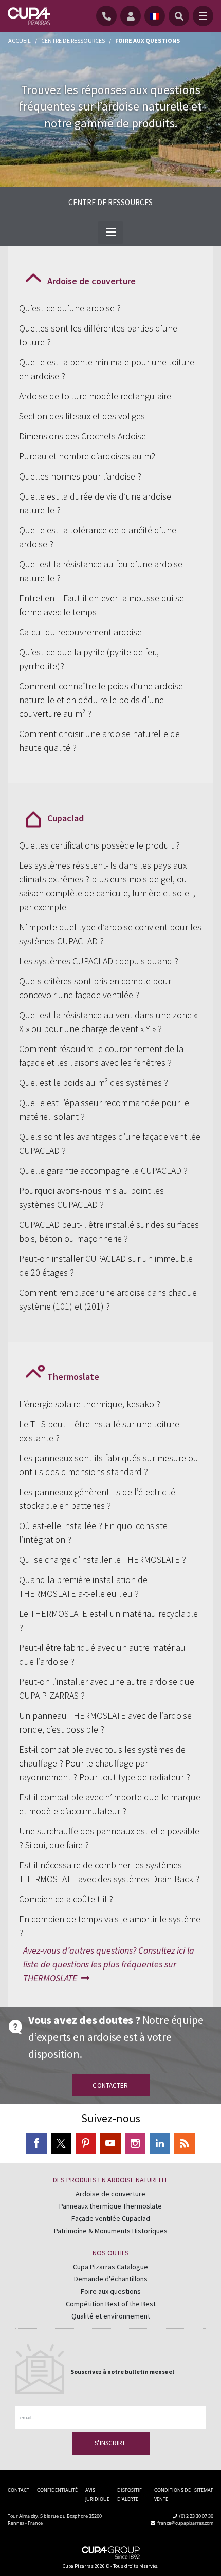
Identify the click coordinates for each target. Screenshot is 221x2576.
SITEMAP (204, 2490)
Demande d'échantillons (111, 2279)
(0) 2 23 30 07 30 (196, 2516)
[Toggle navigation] (203, 16)
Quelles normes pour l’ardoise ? (80, 476)
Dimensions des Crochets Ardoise (82, 436)
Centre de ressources (110, 202)
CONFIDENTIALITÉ (57, 2490)
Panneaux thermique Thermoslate (110, 2206)
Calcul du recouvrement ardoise (80, 632)
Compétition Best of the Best (111, 2304)
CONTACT (19, 2490)
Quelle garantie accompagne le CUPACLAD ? (103, 1171)
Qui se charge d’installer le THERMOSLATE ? (103, 1560)
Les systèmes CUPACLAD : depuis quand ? (99, 961)
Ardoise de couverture (110, 2194)
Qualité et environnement (111, 2316)
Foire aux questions (111, 2291)
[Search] (179, 16)
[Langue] (155, 16)
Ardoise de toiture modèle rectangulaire (95, 396)
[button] (110, 232)
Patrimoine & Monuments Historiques (111, 2231)
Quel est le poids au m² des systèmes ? (94, 1083)
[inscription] (132, 16)
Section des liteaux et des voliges (82, 416)
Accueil (20, 40)
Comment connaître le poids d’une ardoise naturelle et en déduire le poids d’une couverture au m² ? (101, 700)
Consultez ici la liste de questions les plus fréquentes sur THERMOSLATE (109, 1964)
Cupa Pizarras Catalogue (110, 2267)
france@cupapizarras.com (185, 2523)
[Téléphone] (108, 16)
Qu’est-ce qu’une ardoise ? (70, 308)
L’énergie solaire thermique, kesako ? (90, 1404)
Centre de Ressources (73, 40)
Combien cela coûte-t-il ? (66, 1899)
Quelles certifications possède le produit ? (99, 845)
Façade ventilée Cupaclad (111, 2218)
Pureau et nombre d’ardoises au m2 (87, 456)
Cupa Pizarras (78, 2566)
